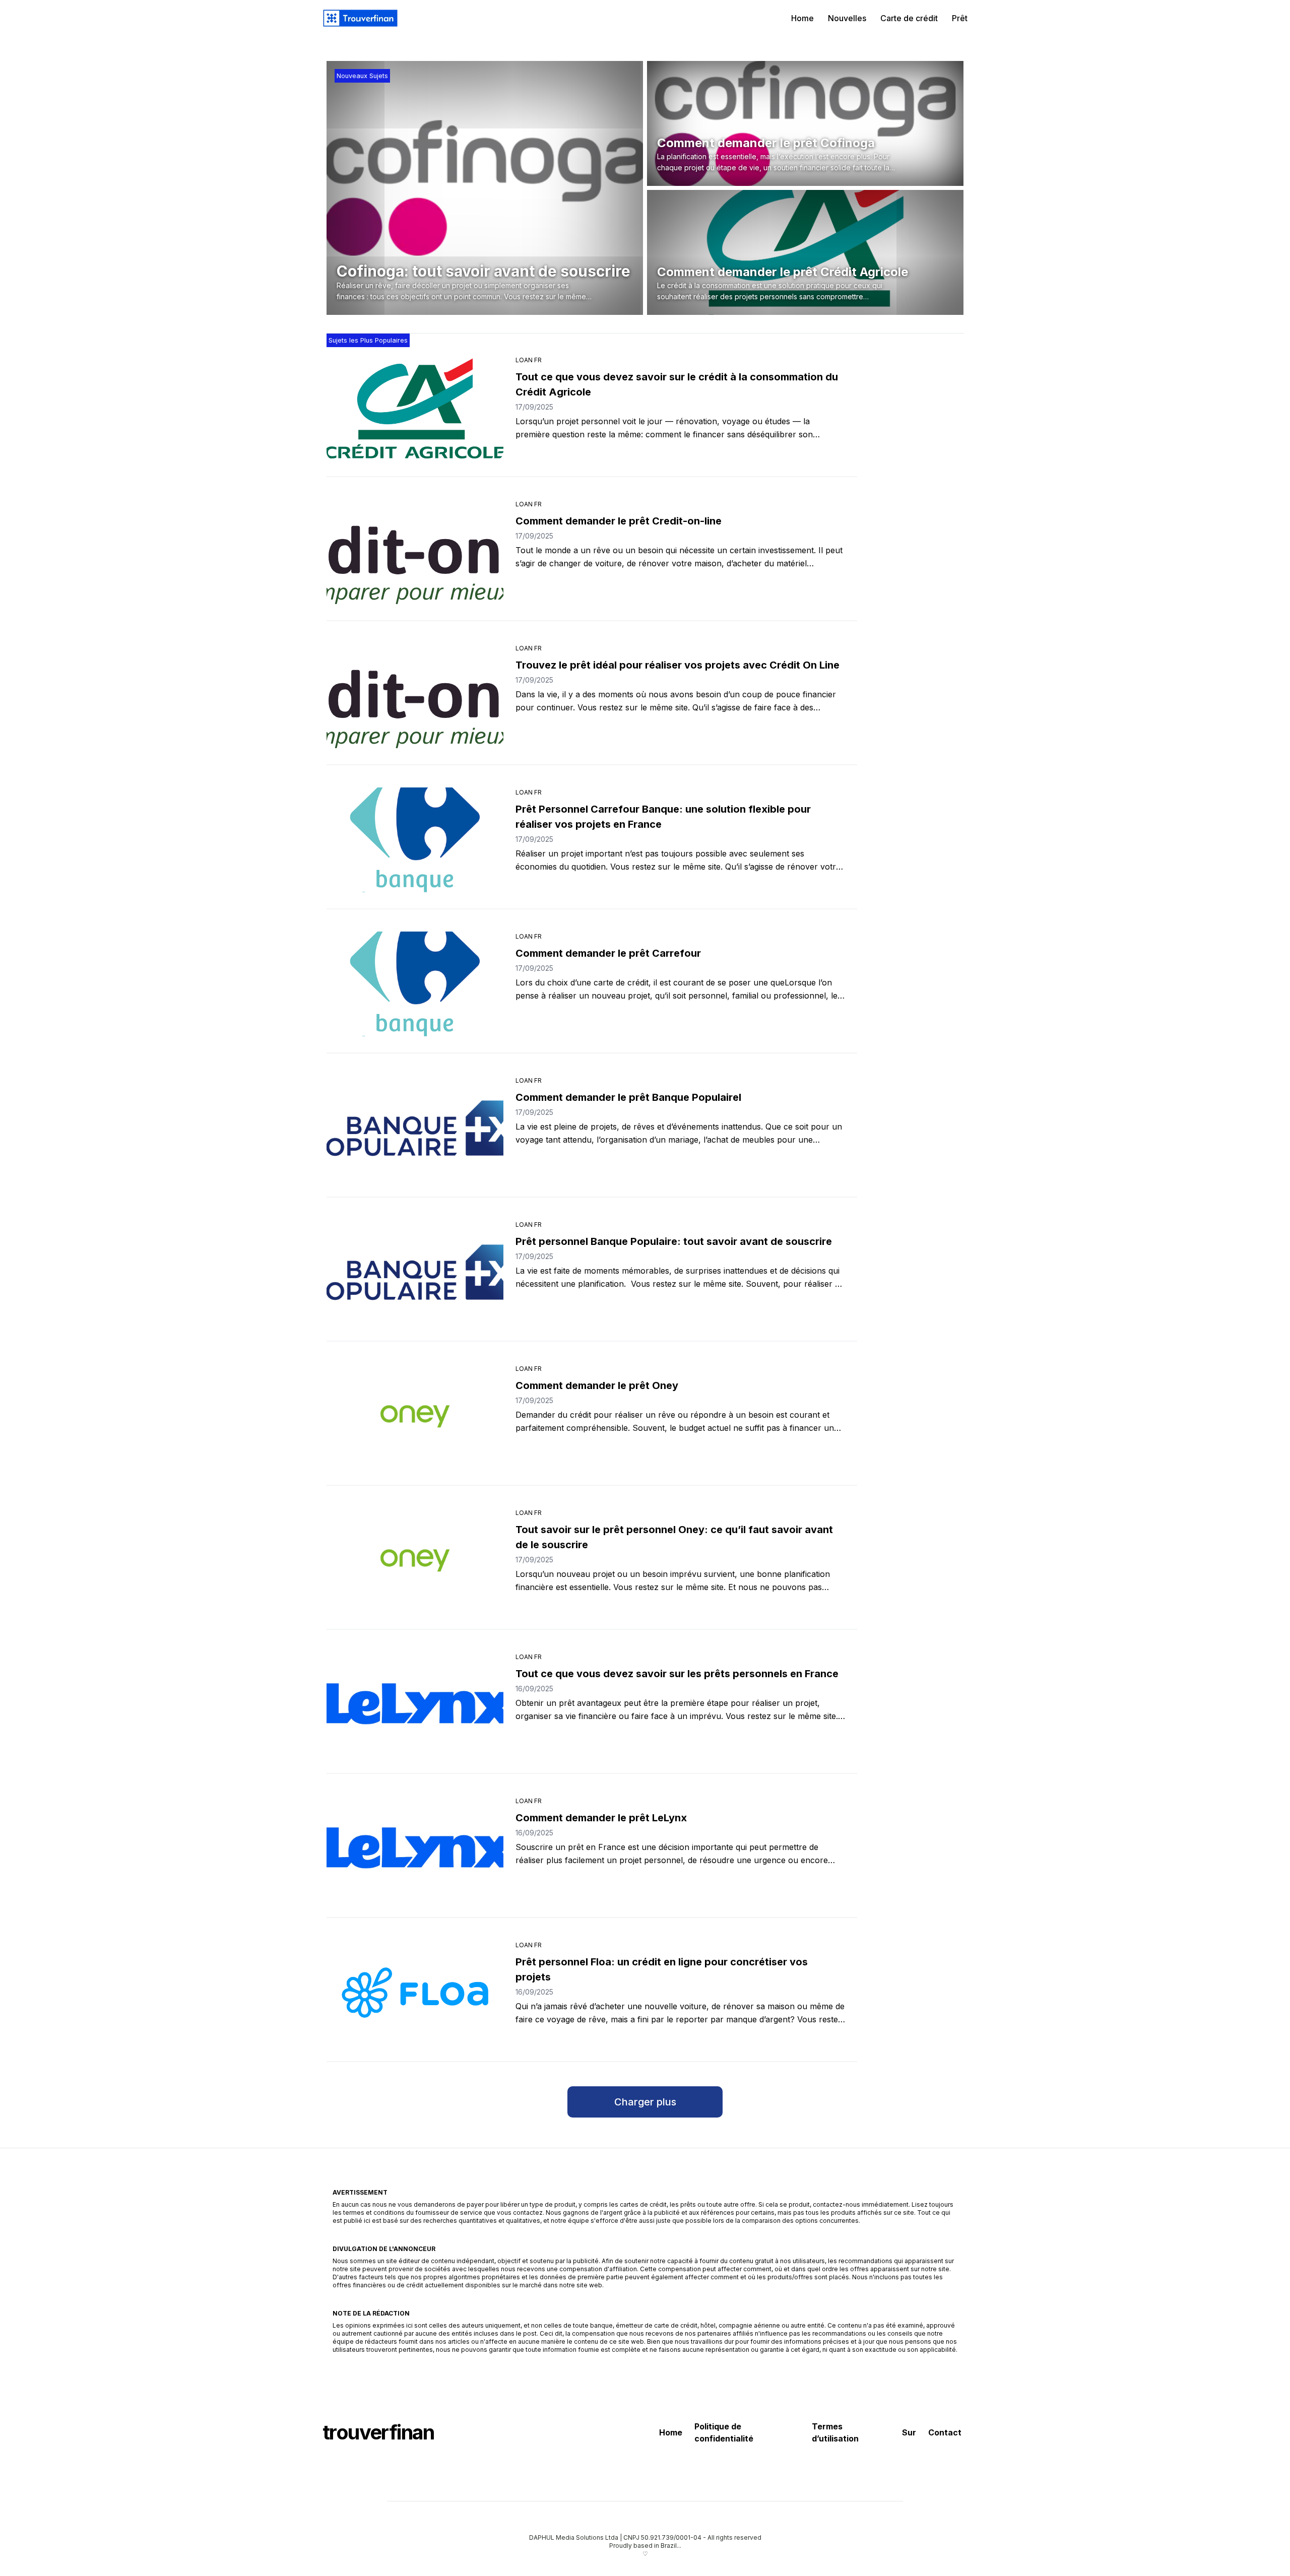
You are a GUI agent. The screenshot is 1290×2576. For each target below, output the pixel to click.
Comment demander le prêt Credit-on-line (619, 521)
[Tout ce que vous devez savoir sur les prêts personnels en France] (415, 1704)
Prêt (960, 18)
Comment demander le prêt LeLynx (601, 1818)
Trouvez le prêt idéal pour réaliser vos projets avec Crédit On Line (678, 665)
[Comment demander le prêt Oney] (415, 1416)
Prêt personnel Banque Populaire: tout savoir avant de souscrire (674, 1241)
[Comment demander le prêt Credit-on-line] (415, 552)
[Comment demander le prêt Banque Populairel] (415, 1128)
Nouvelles (847, 18)
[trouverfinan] (360, 18)
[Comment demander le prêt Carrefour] (415, 984)
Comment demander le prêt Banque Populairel (628, 1097)
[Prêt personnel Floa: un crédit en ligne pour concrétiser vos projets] (415, 1993)
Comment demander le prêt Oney (597, 1385)
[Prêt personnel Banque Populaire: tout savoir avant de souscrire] (415, 1272)
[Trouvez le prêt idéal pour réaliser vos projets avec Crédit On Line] (415, 696)
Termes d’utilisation (835, 2432)
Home (802, 18)
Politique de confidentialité (724, 2432)
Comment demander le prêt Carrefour (608, 953)
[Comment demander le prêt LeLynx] (415, 1848)
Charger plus (645, 2102)
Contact (945, 2432)
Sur (909, 2432)
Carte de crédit (909, 18)
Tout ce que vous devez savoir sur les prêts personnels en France (677, 1674)
